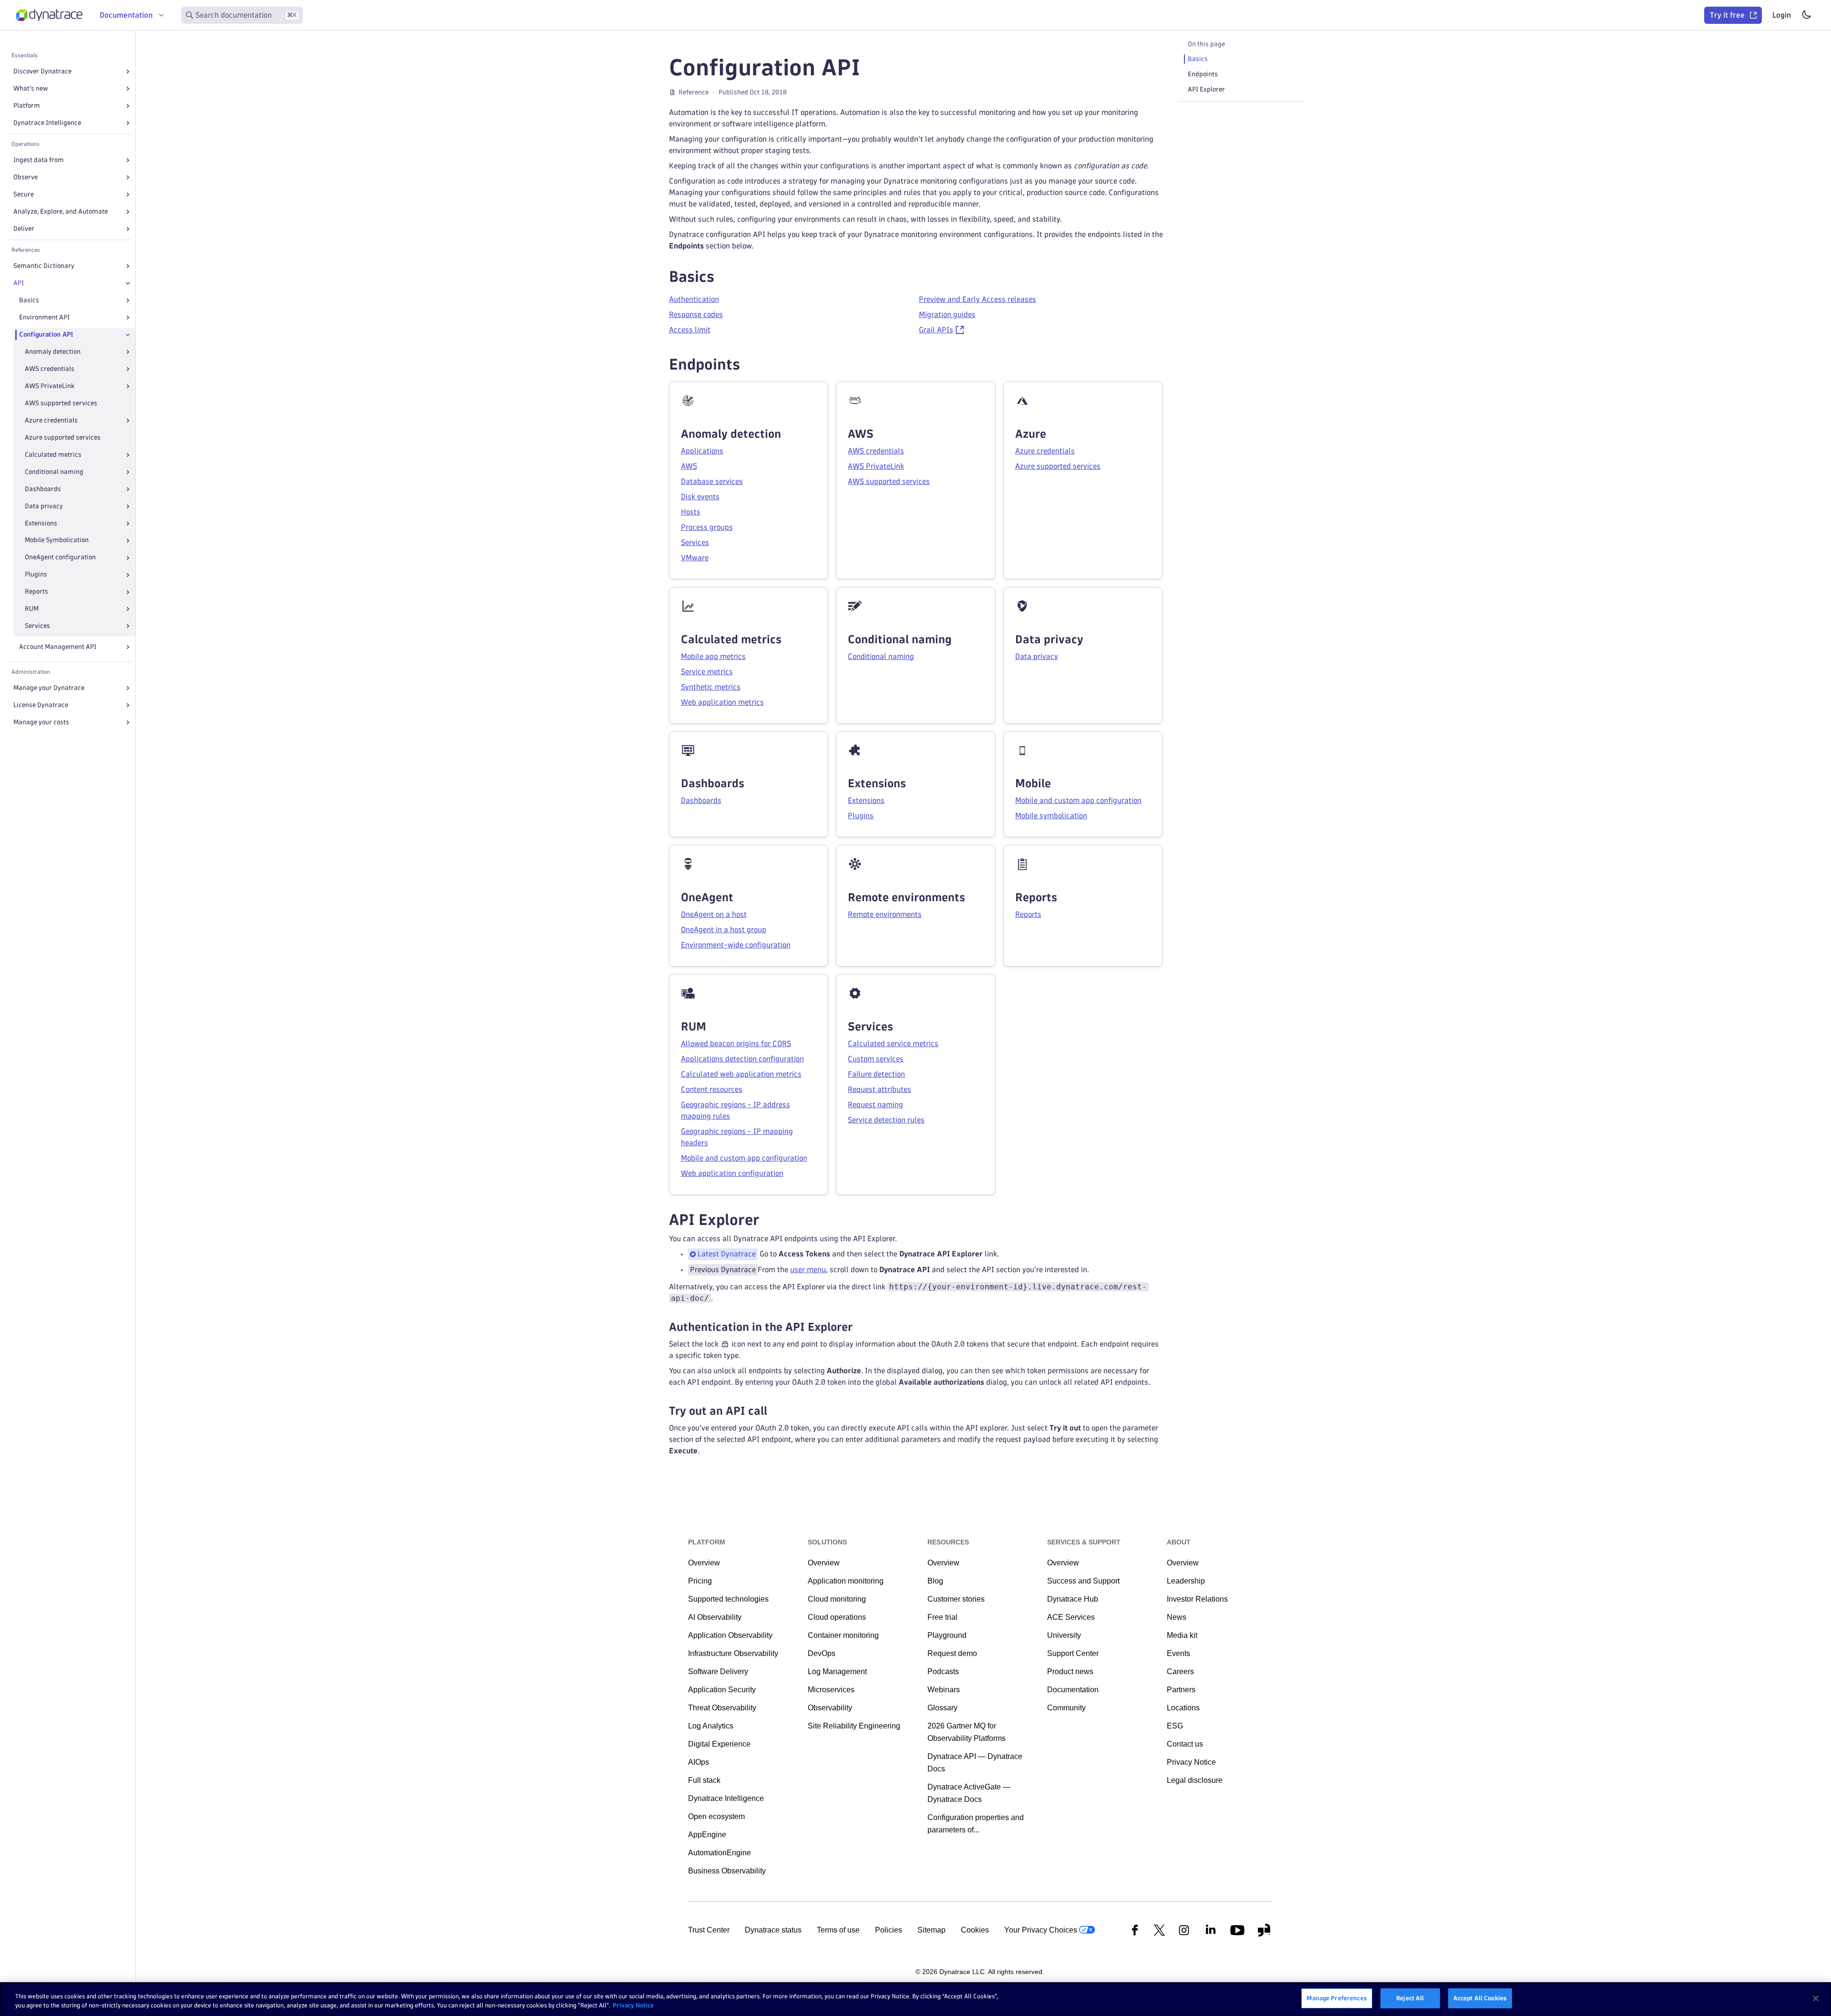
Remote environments (885, 914)
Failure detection (876, 1074)
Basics (29, 300)
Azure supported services (63, 437)
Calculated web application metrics (741, 1074)
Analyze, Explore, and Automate (61, 211)
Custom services (876, 1059)
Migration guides (947, 314)
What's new (31, 88)
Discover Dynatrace (42, 71)
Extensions (41, 523)
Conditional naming (54, 472)
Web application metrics (722, 702)
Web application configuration (732, 1173)
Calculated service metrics (893, 1044)
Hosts (691, 512)
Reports (36, 592)
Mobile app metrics (713, 656)
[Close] (128, 283)
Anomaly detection (53, 352)
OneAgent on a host (714, 914)
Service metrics (707, 672)
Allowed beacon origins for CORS (736, 1044)
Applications (702, 451)
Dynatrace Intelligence (47, 123)
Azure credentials (51, 420)
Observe (26, 177)
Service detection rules (886, 1120)
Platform (27, 106)
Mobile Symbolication (57, 540)
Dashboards (43, 489)
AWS (689, 466)
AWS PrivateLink (50, 386)
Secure (24, 194)
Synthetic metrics (711, 687)
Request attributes (879, 1089)
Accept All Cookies (1480, 1998)
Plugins (36, 575)
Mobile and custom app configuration (1078, 800)
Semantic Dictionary (44, 266)
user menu (808, 1270)
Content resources (712, 1089)
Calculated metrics (53, 455)
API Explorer (1206, 89)
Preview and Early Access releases (977, 299)
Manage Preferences (1337, 1998)
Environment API (44, 317)
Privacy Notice (633, 2006)
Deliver (24, 229)
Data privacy (44, 506)
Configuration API (46, 334)
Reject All (1410, 1998)
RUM (32, 609)
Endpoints (1203, 74)
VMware (695, 558)
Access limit (690, 330)
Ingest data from (39, 160)
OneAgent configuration (60, 558)
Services (37, 626)
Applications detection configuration (742, 1059)
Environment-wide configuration (736, 945)
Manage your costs (41, 722)
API (19, 283)
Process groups (707, 527)
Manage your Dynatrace (49, 688)
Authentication (694, 299)
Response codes (696, 314)
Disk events (700, 497)
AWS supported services (61, 403)
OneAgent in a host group (724, 930)
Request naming (875, 1105)
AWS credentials (50, 369)
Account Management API (58, 647)
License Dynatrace (41, 705)
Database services (712, 481)
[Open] (128, 72)
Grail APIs (936, 330)
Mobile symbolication (1051, 816)
